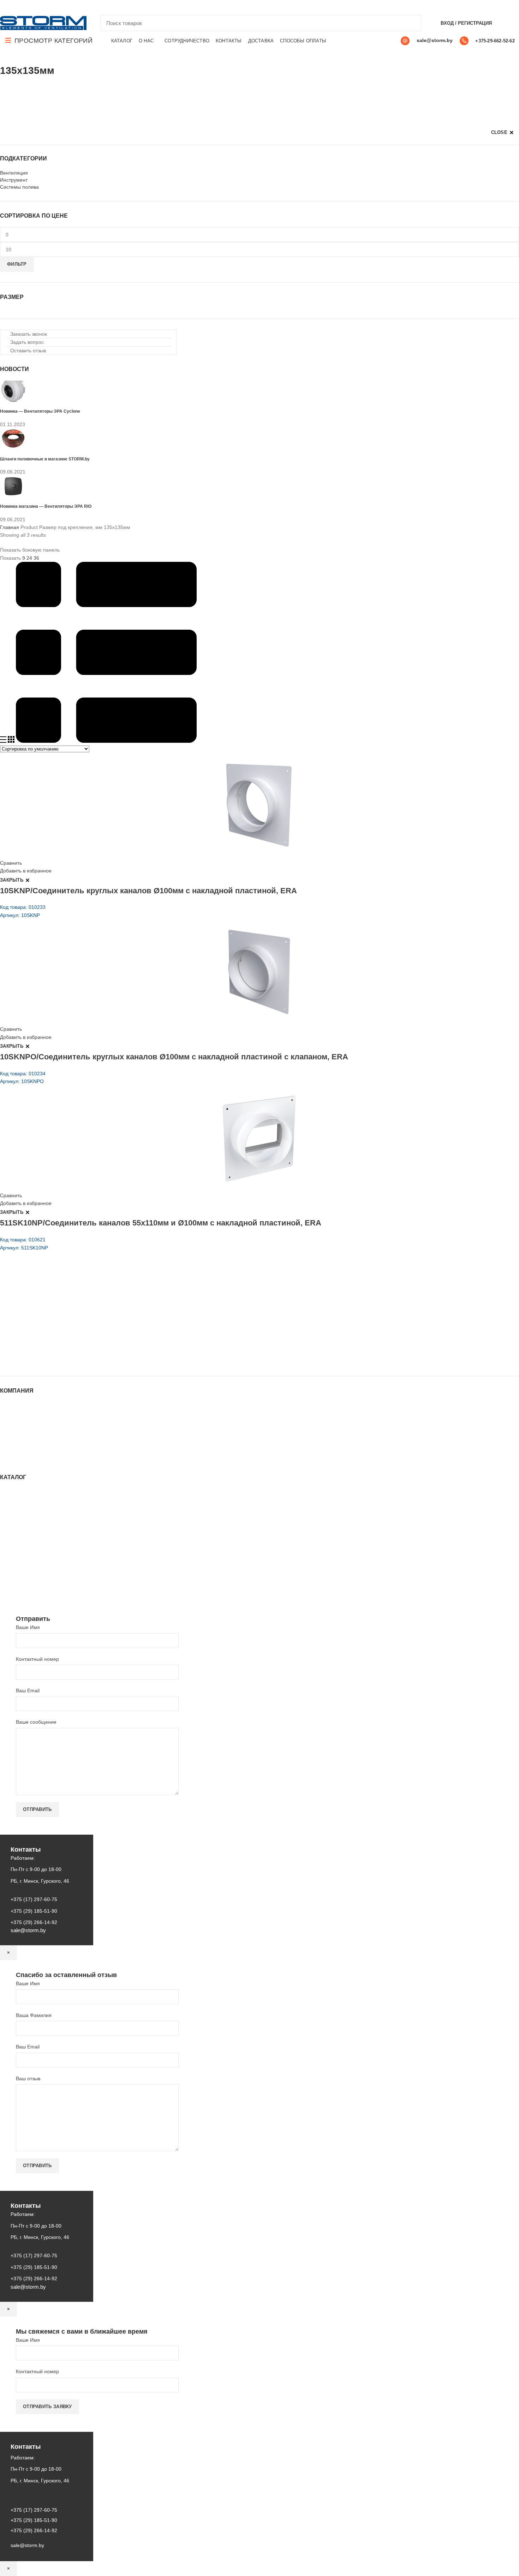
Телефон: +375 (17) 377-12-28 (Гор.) (54, 1341)
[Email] (12, 7)
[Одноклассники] (20, 7)
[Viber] (53, 7)
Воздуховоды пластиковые (31, 1519)
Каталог (9, 1412)
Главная (10, 527)
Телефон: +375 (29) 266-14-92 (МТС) (55, 1331)
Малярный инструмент (26, 1578)
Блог (5, 1426)
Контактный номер (37, 1659)
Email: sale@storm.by (35, 1360)
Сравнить (11, 863)
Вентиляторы (15, 1565)
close (499, 132)
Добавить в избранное (26, 871)
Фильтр (17, 264)
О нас (7, 1419)
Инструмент (14, 180)
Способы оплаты (20, 1460)
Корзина (10, 1447)
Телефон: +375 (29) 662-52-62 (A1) (52, 1301)
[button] (26, 334)
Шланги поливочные (24, 1592)
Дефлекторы (15, 1533)
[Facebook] (4, 7)
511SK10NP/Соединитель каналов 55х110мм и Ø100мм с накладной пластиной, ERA (161, 1223)
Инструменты (16, 1499)
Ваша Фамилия (34, 2015)
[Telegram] (45, 7)
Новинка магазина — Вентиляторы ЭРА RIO (46, 506)
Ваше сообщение (36, 1722)
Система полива (19, 1506)
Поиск (412, 23)
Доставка (10, 1453)
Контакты (11, 1433)
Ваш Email (28, 1690)
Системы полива (19, 187)
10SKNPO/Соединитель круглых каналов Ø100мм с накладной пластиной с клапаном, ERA (174, 1057)
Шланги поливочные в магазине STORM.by (45, 459)
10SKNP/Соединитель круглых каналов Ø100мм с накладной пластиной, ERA (148, 891)
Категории (12, 89)
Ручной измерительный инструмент (41, 1585)
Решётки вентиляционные (30, 1512)
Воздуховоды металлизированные (40, 1526)
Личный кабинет (19, 1440)
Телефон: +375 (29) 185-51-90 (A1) (52, 1321)
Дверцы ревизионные (25, 1571)
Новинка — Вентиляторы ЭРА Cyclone (40, 411)
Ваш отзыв (28, 2078)
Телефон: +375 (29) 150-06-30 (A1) (52, 1311)
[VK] (37, 7)
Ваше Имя (28, 1627)
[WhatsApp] (28, 7)
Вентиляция (14, 173)
